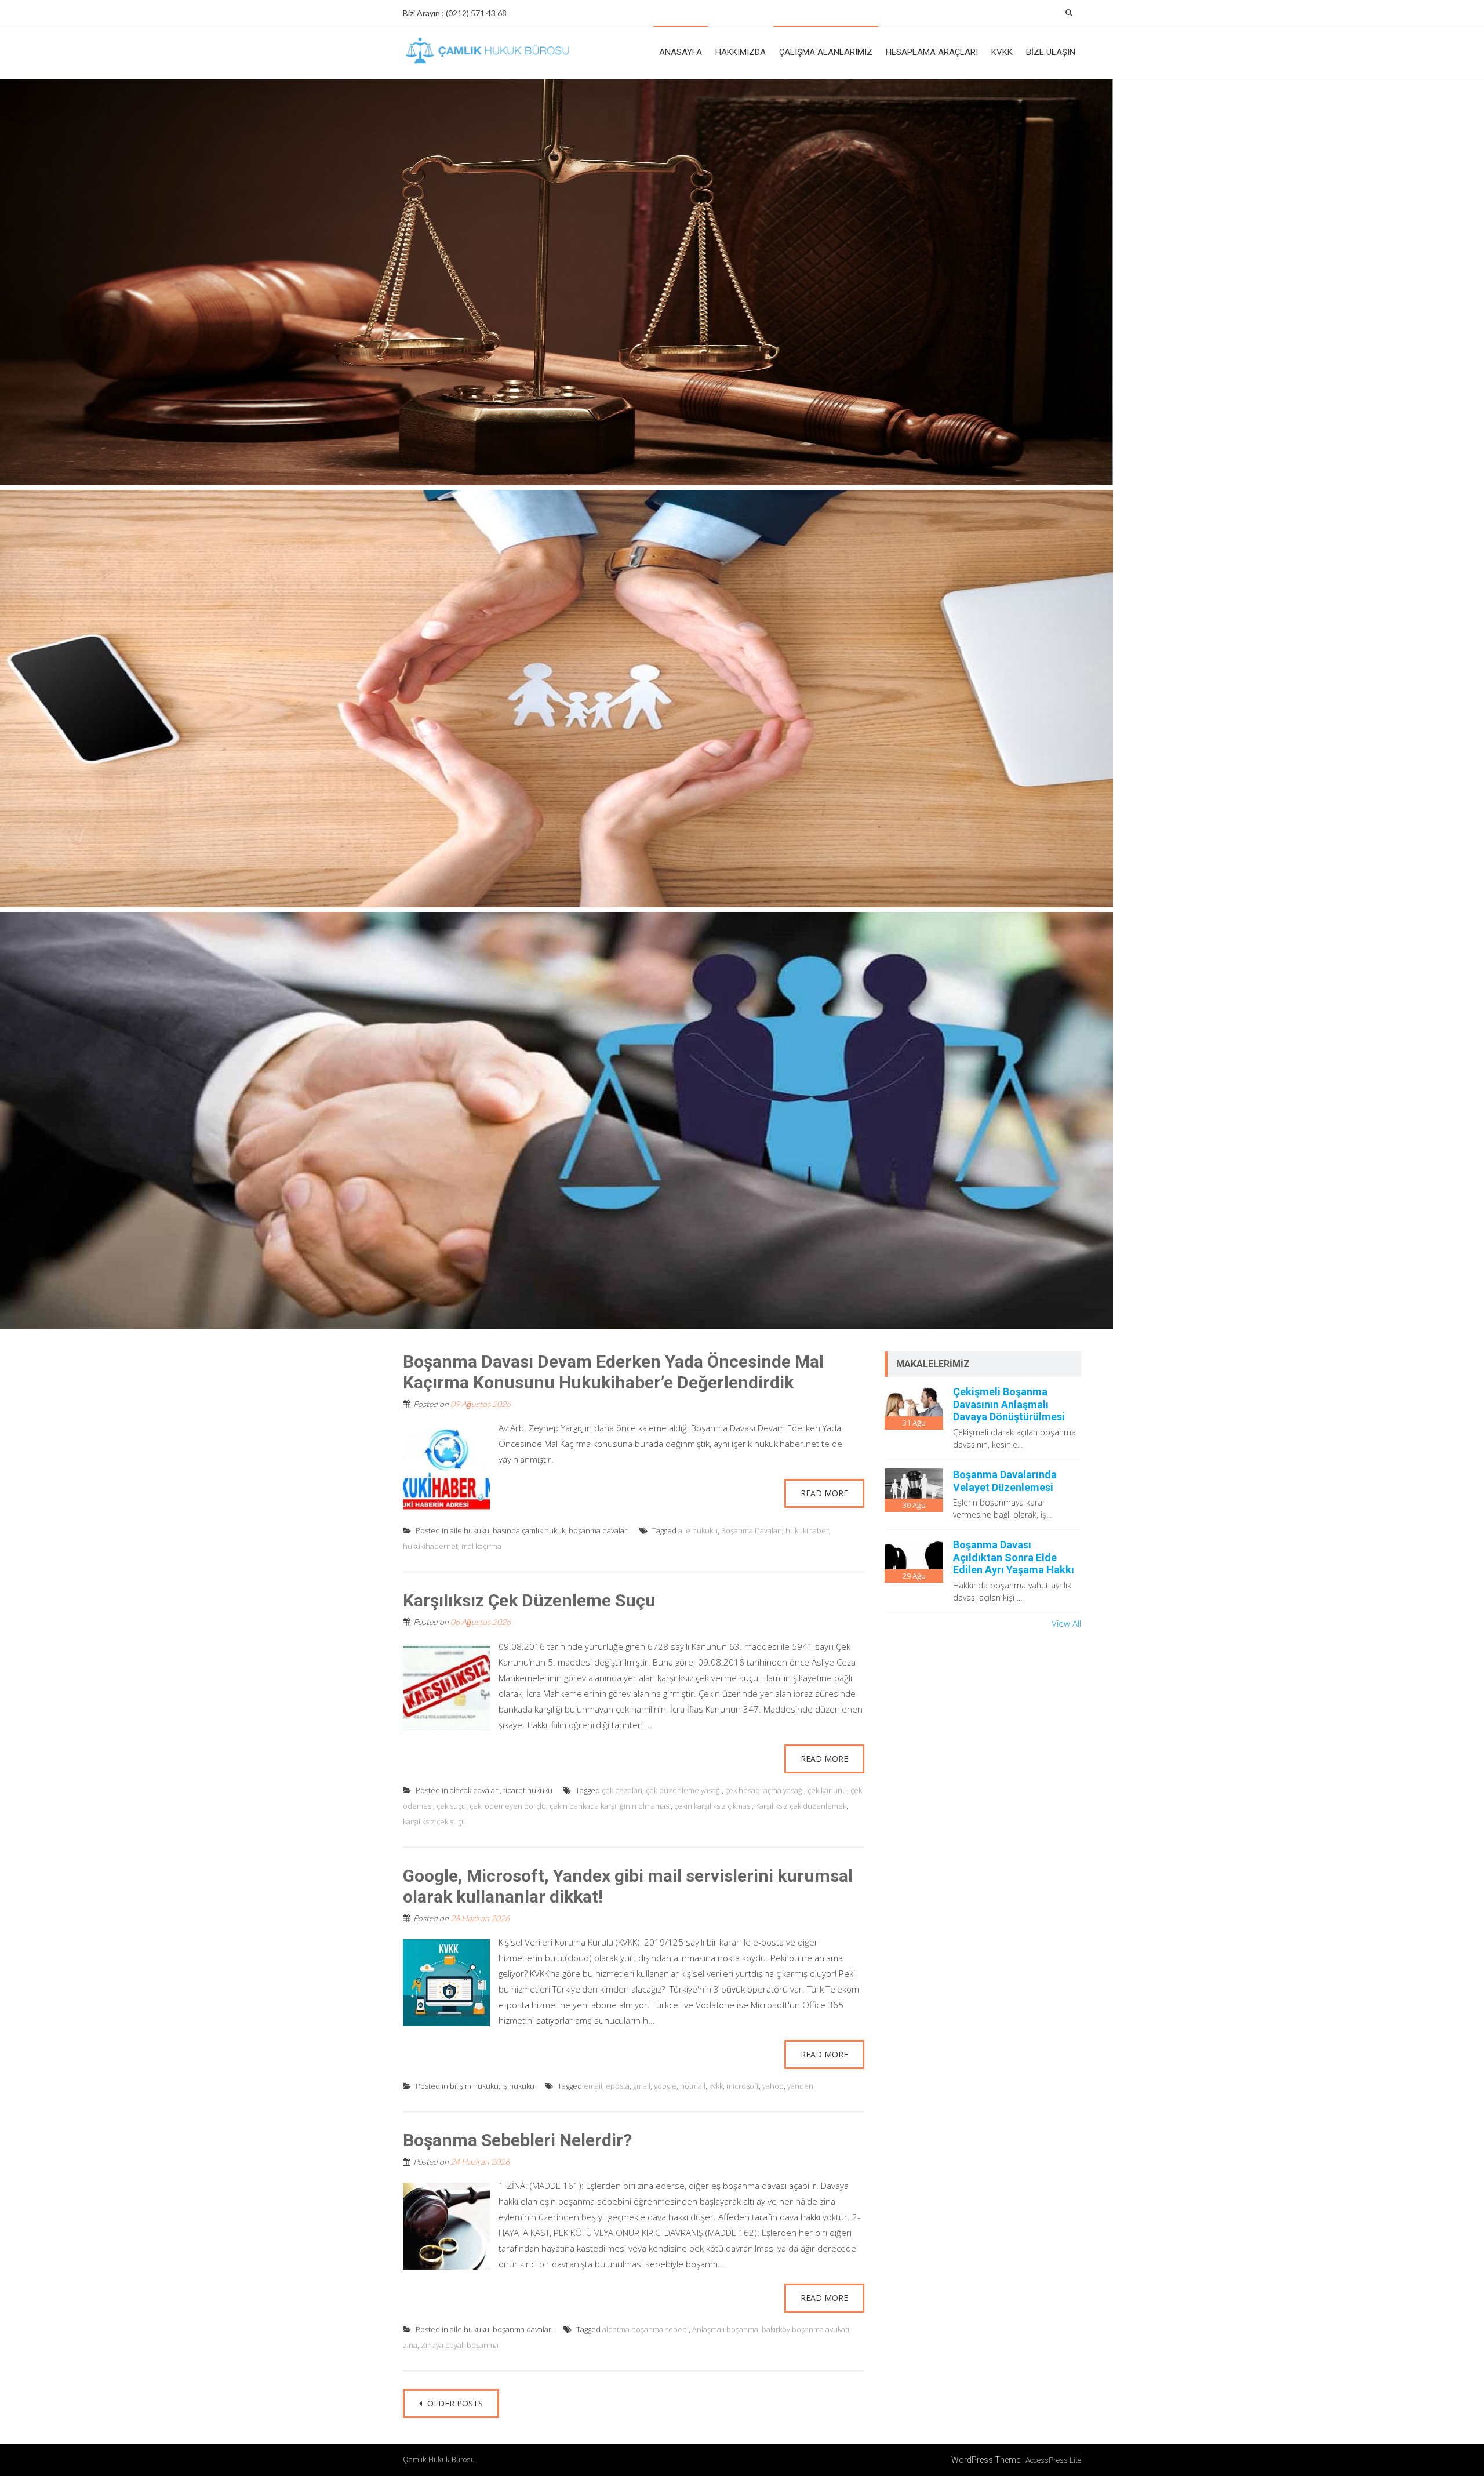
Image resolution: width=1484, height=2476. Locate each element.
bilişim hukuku (474, 2086)
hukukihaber (807, 1530)
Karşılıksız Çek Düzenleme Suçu (529, 1600)
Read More (824, 1493)
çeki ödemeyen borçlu (508, 1806)
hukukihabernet (430, 1546)
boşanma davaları (599, 1530)
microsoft (743, 2086)
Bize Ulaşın (1051, 52)
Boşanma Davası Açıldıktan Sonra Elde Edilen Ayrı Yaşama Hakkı (1014, 1557)
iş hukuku (518, 2086)
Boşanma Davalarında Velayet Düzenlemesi (1005, 1481)
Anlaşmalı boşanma (725, 2329)
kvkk (716, 2086)
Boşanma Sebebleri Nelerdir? (517, 2140)
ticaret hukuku (528, 1790)
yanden (800, 2086)
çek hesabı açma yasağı (765, 1790)
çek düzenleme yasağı (684, 1790)
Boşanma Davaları (752, 1530)
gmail (642, 2086)
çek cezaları (622, 1790)
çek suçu (451, 1806)
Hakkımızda (741, 52)
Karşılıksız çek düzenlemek (801, 1806)
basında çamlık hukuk (529, 1530)
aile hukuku (470, 1530)
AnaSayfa (681, 52)
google (665, 2086)
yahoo (773, 2086)
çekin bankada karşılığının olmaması (610, 1806)
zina (410, 2345)
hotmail (693, 2086)
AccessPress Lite (1053, 2460)
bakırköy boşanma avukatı (805, 2329)
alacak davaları (475, 1790)
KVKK (1002, 52)
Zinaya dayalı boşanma (460, 2345)
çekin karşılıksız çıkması (713, 1806)
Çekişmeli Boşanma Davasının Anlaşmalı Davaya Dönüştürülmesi (1009, 1404)
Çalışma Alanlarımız (826, 52)
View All (1066, 1623)
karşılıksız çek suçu (434, 1821)
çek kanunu (827, 1790)
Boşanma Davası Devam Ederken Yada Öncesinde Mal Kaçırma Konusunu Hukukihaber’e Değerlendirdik (613, 1372)
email (593, 2086)
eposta (618, 2086)
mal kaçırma (481, 1546)
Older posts (454, 2403)
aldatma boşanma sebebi (645, 2329)
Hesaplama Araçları (932, 52)
